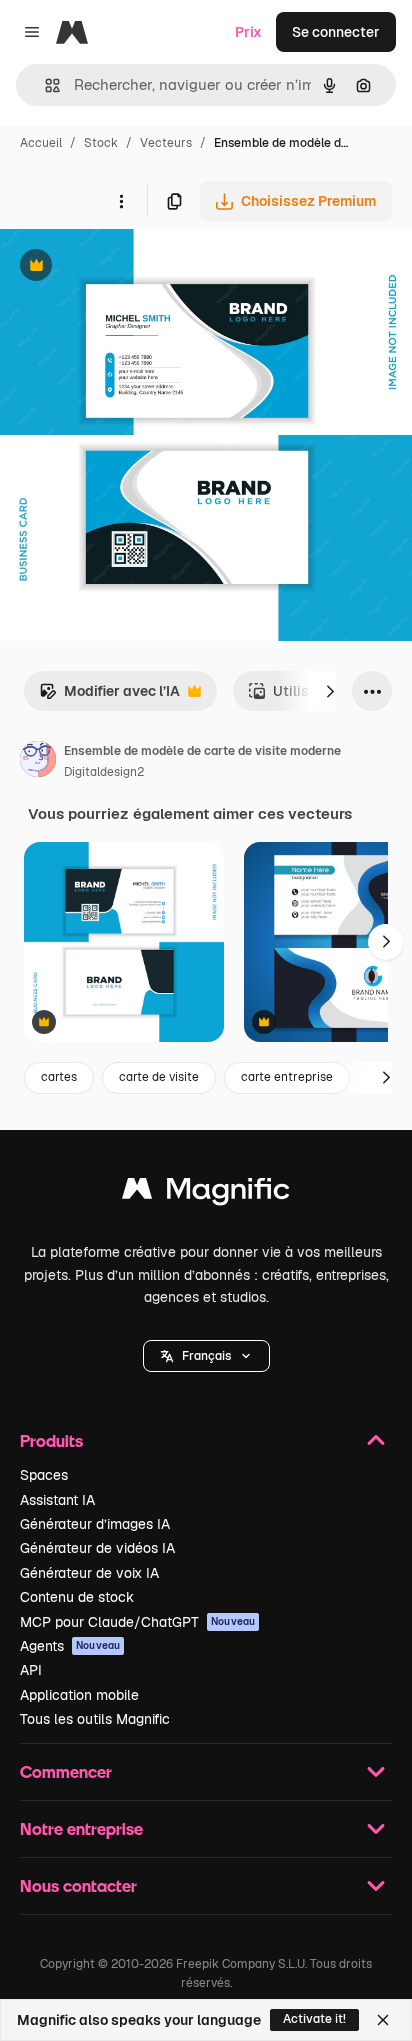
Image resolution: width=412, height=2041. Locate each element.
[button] (206, 1356)
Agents (70, 1646)
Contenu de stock (77, 1597)
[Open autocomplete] (44, 85)
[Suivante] (330, 691)
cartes (59, 1077)
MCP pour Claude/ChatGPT (137, 1622)
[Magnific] (206, 1193)
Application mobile (79, 1695)
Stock (101, 143)
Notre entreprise (81, 1828)
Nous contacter (78, 1885)
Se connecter (336, 32)
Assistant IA (57, 1500)
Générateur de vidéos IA (97, 1548)
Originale (132, 267)
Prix (248, 32)
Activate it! (314, 2019)
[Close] (383, 2020)
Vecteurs (166, 143)
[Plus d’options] (121, 201)
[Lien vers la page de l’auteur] (38, 762)
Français (206, 1356)
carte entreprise (287, 1077)
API (31, 1670)
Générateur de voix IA (89, 1573)
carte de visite (159, 1077)
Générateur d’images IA (95, 1524)
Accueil (41, 143)
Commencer (66, 1771)
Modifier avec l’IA (109, 696)
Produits (51, 1440)
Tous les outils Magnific (95, 1719)
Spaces (44, 1475)
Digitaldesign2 (104, 772)
